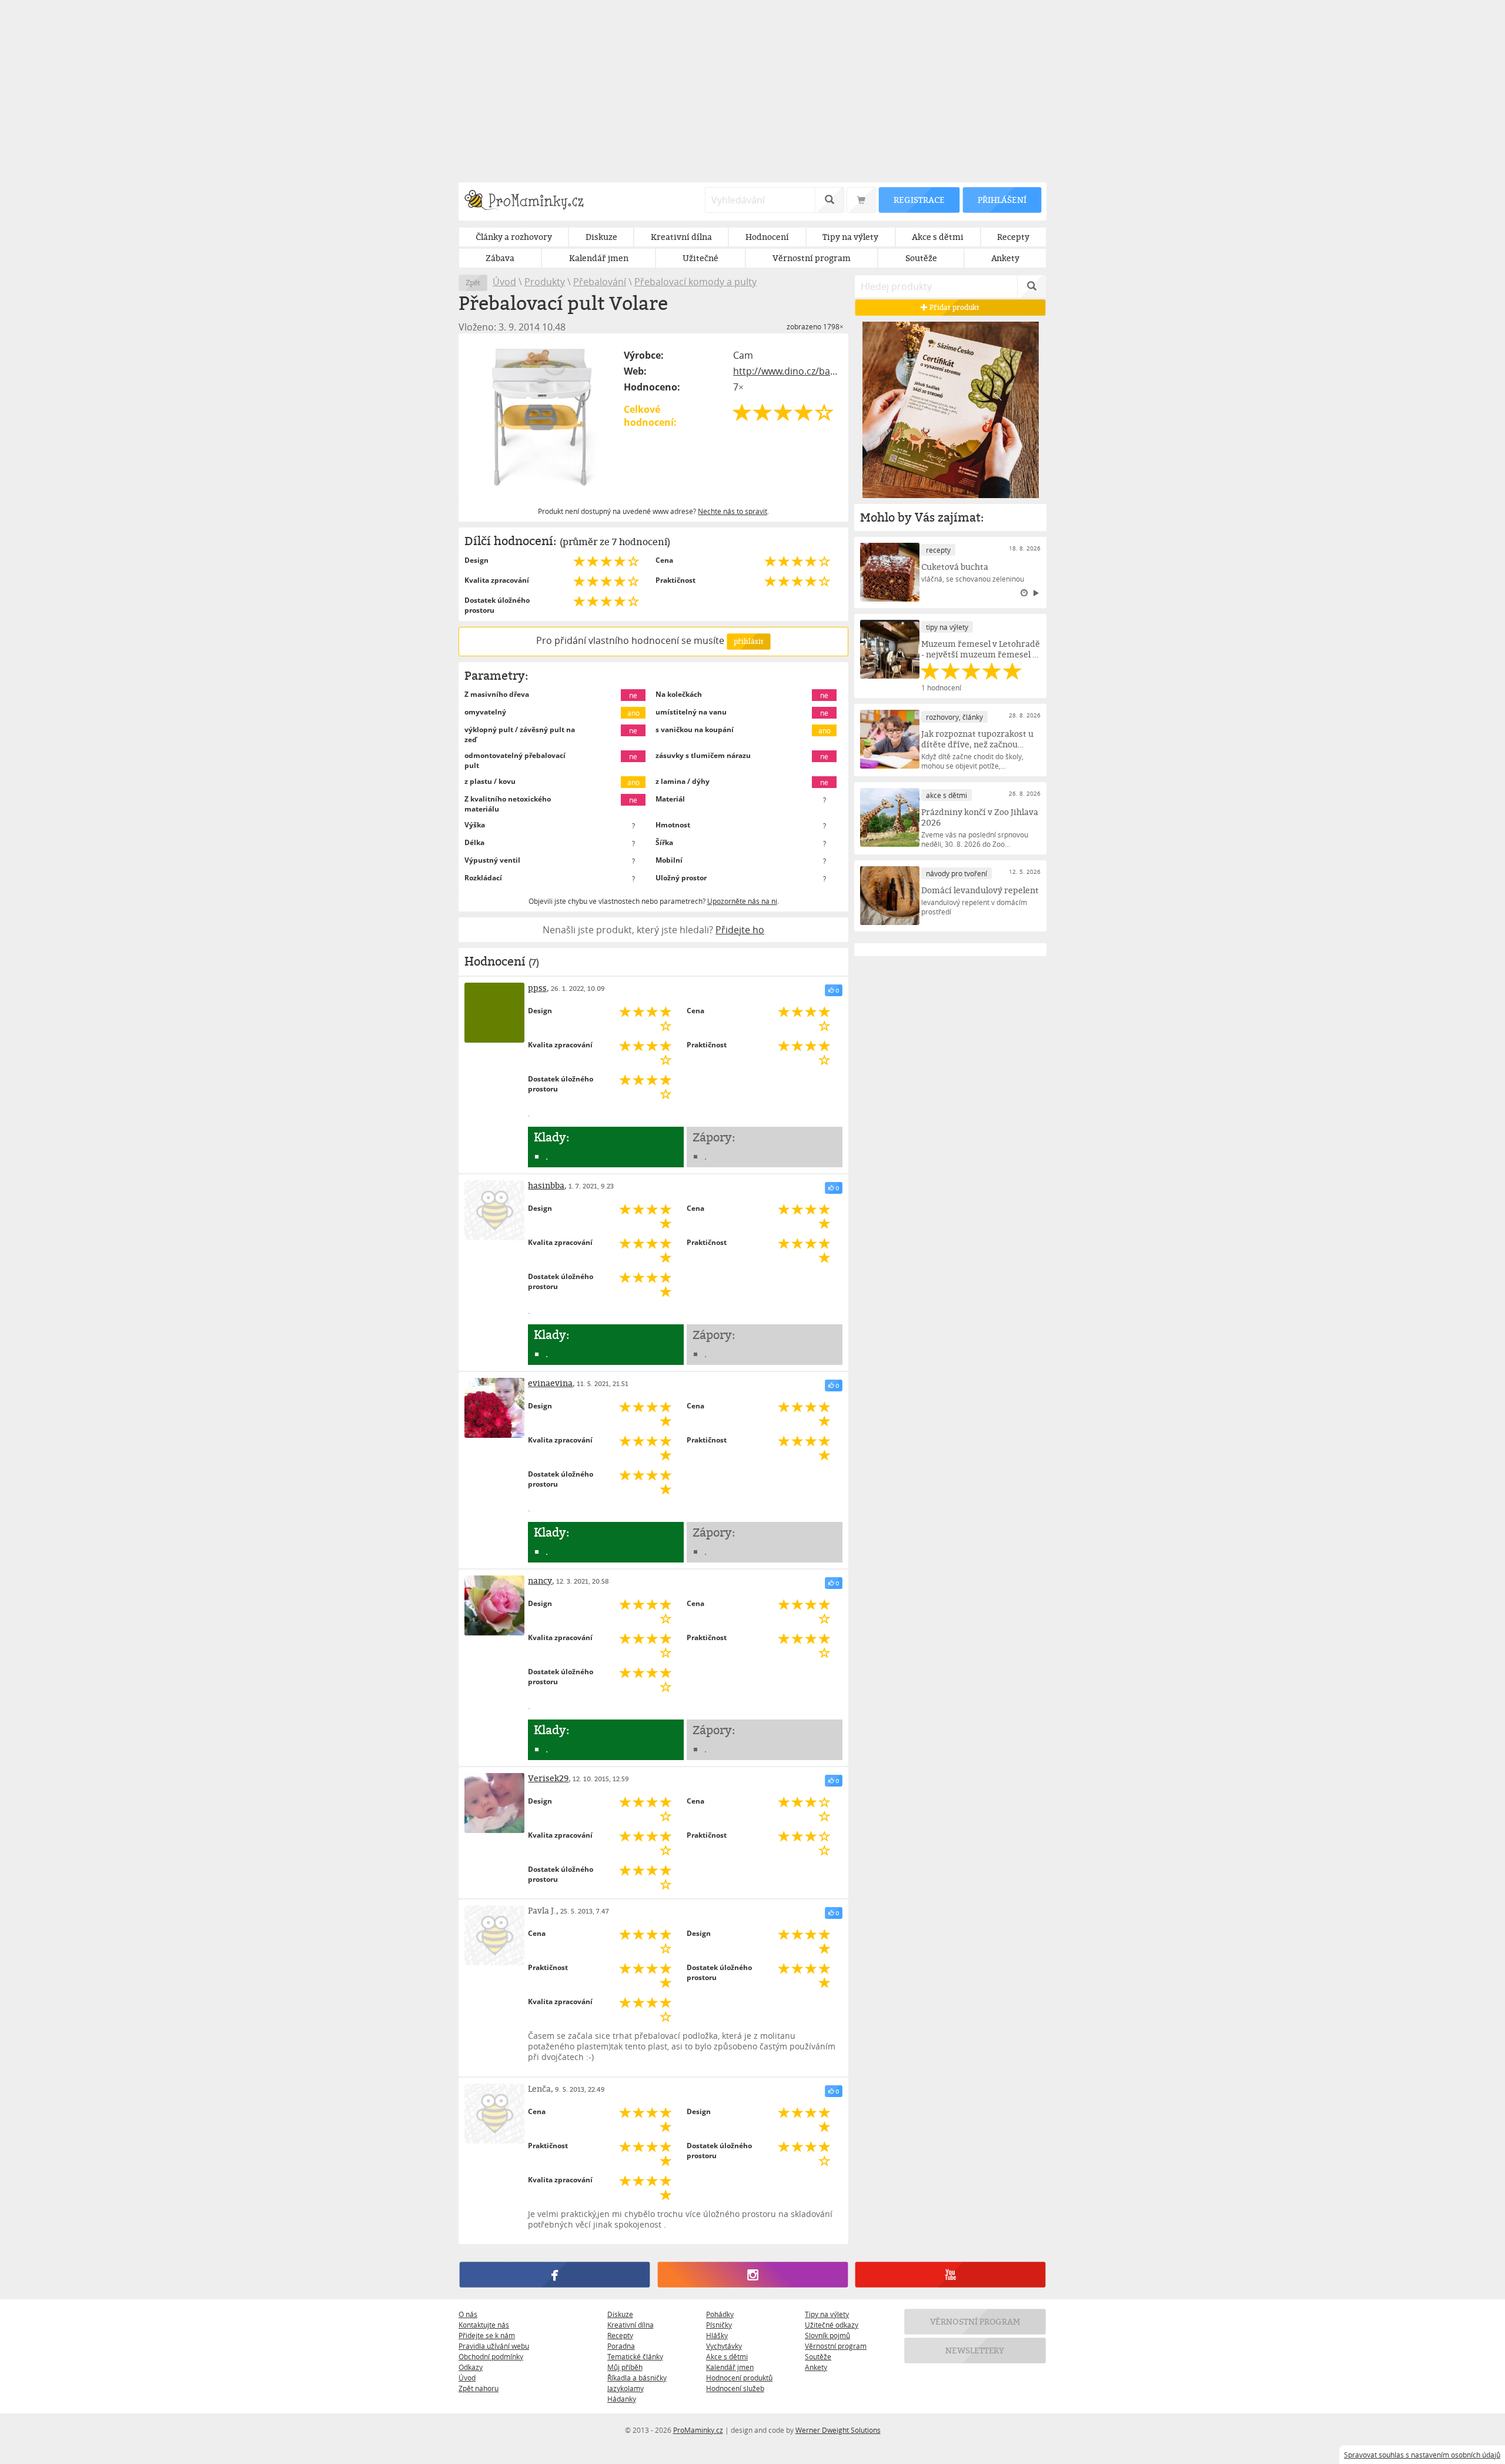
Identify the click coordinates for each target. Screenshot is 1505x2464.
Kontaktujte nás (484, 2325)
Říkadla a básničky (637, 2378)
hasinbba (546, 1185)
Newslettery (975, 2350)
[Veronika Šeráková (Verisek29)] (494, 1803)
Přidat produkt (954, 307)
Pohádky (720, 2314)
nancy (540, 1580)
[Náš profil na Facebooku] (555, 2275)
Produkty (545, 282)
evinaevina (550, 1383)
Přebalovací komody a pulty (695, 282)
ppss (537, 988)
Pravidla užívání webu (494, 2346)
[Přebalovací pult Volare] (542, 417)
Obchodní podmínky (491, 2356)
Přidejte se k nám (487, 2335)
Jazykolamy (626, 2388)
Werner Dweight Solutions (838, 2430)
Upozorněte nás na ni (742, 901)
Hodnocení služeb (735, 2388)
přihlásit (748, 641)
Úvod (504, 282)
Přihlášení (1002, 200)
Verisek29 (548, 1778)
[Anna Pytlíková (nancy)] (494, 1605)
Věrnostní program (836, 2346)
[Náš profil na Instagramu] (752, 2275)
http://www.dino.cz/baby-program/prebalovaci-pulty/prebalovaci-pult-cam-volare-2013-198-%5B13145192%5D (788, 371)
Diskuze (620, 2314)
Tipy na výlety (827, 2314)
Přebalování (600, 282)
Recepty (620, 2335)
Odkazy (471, 2367)
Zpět (473, 283)
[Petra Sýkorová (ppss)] (494, 1013)
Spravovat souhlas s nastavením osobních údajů (1422, 2455)
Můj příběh (625, 2367)
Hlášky (717, 2335)
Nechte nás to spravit (733, 511)
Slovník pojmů (827, 2335)
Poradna (621, 2346)
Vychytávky (724, 2346)
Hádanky (622, 2399)
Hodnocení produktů (739, 2378)
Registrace (919, 200)
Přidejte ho (740, 930)
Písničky (719, 2325)
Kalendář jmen (730, 2367)
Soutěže (818, 2356)
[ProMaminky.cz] (529, 201)
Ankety (816, 2367)
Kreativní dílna (631, 2325)
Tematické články (635, 2356)
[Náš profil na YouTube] (950, 2275)
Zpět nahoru (479, 2388)
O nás (468, 2314)
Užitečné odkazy (832, 2325)
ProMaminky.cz (698, 2430)
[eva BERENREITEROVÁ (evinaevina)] (494, 1408)
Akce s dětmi (727, 2356)
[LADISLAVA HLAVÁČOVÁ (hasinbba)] (494, 1210)
